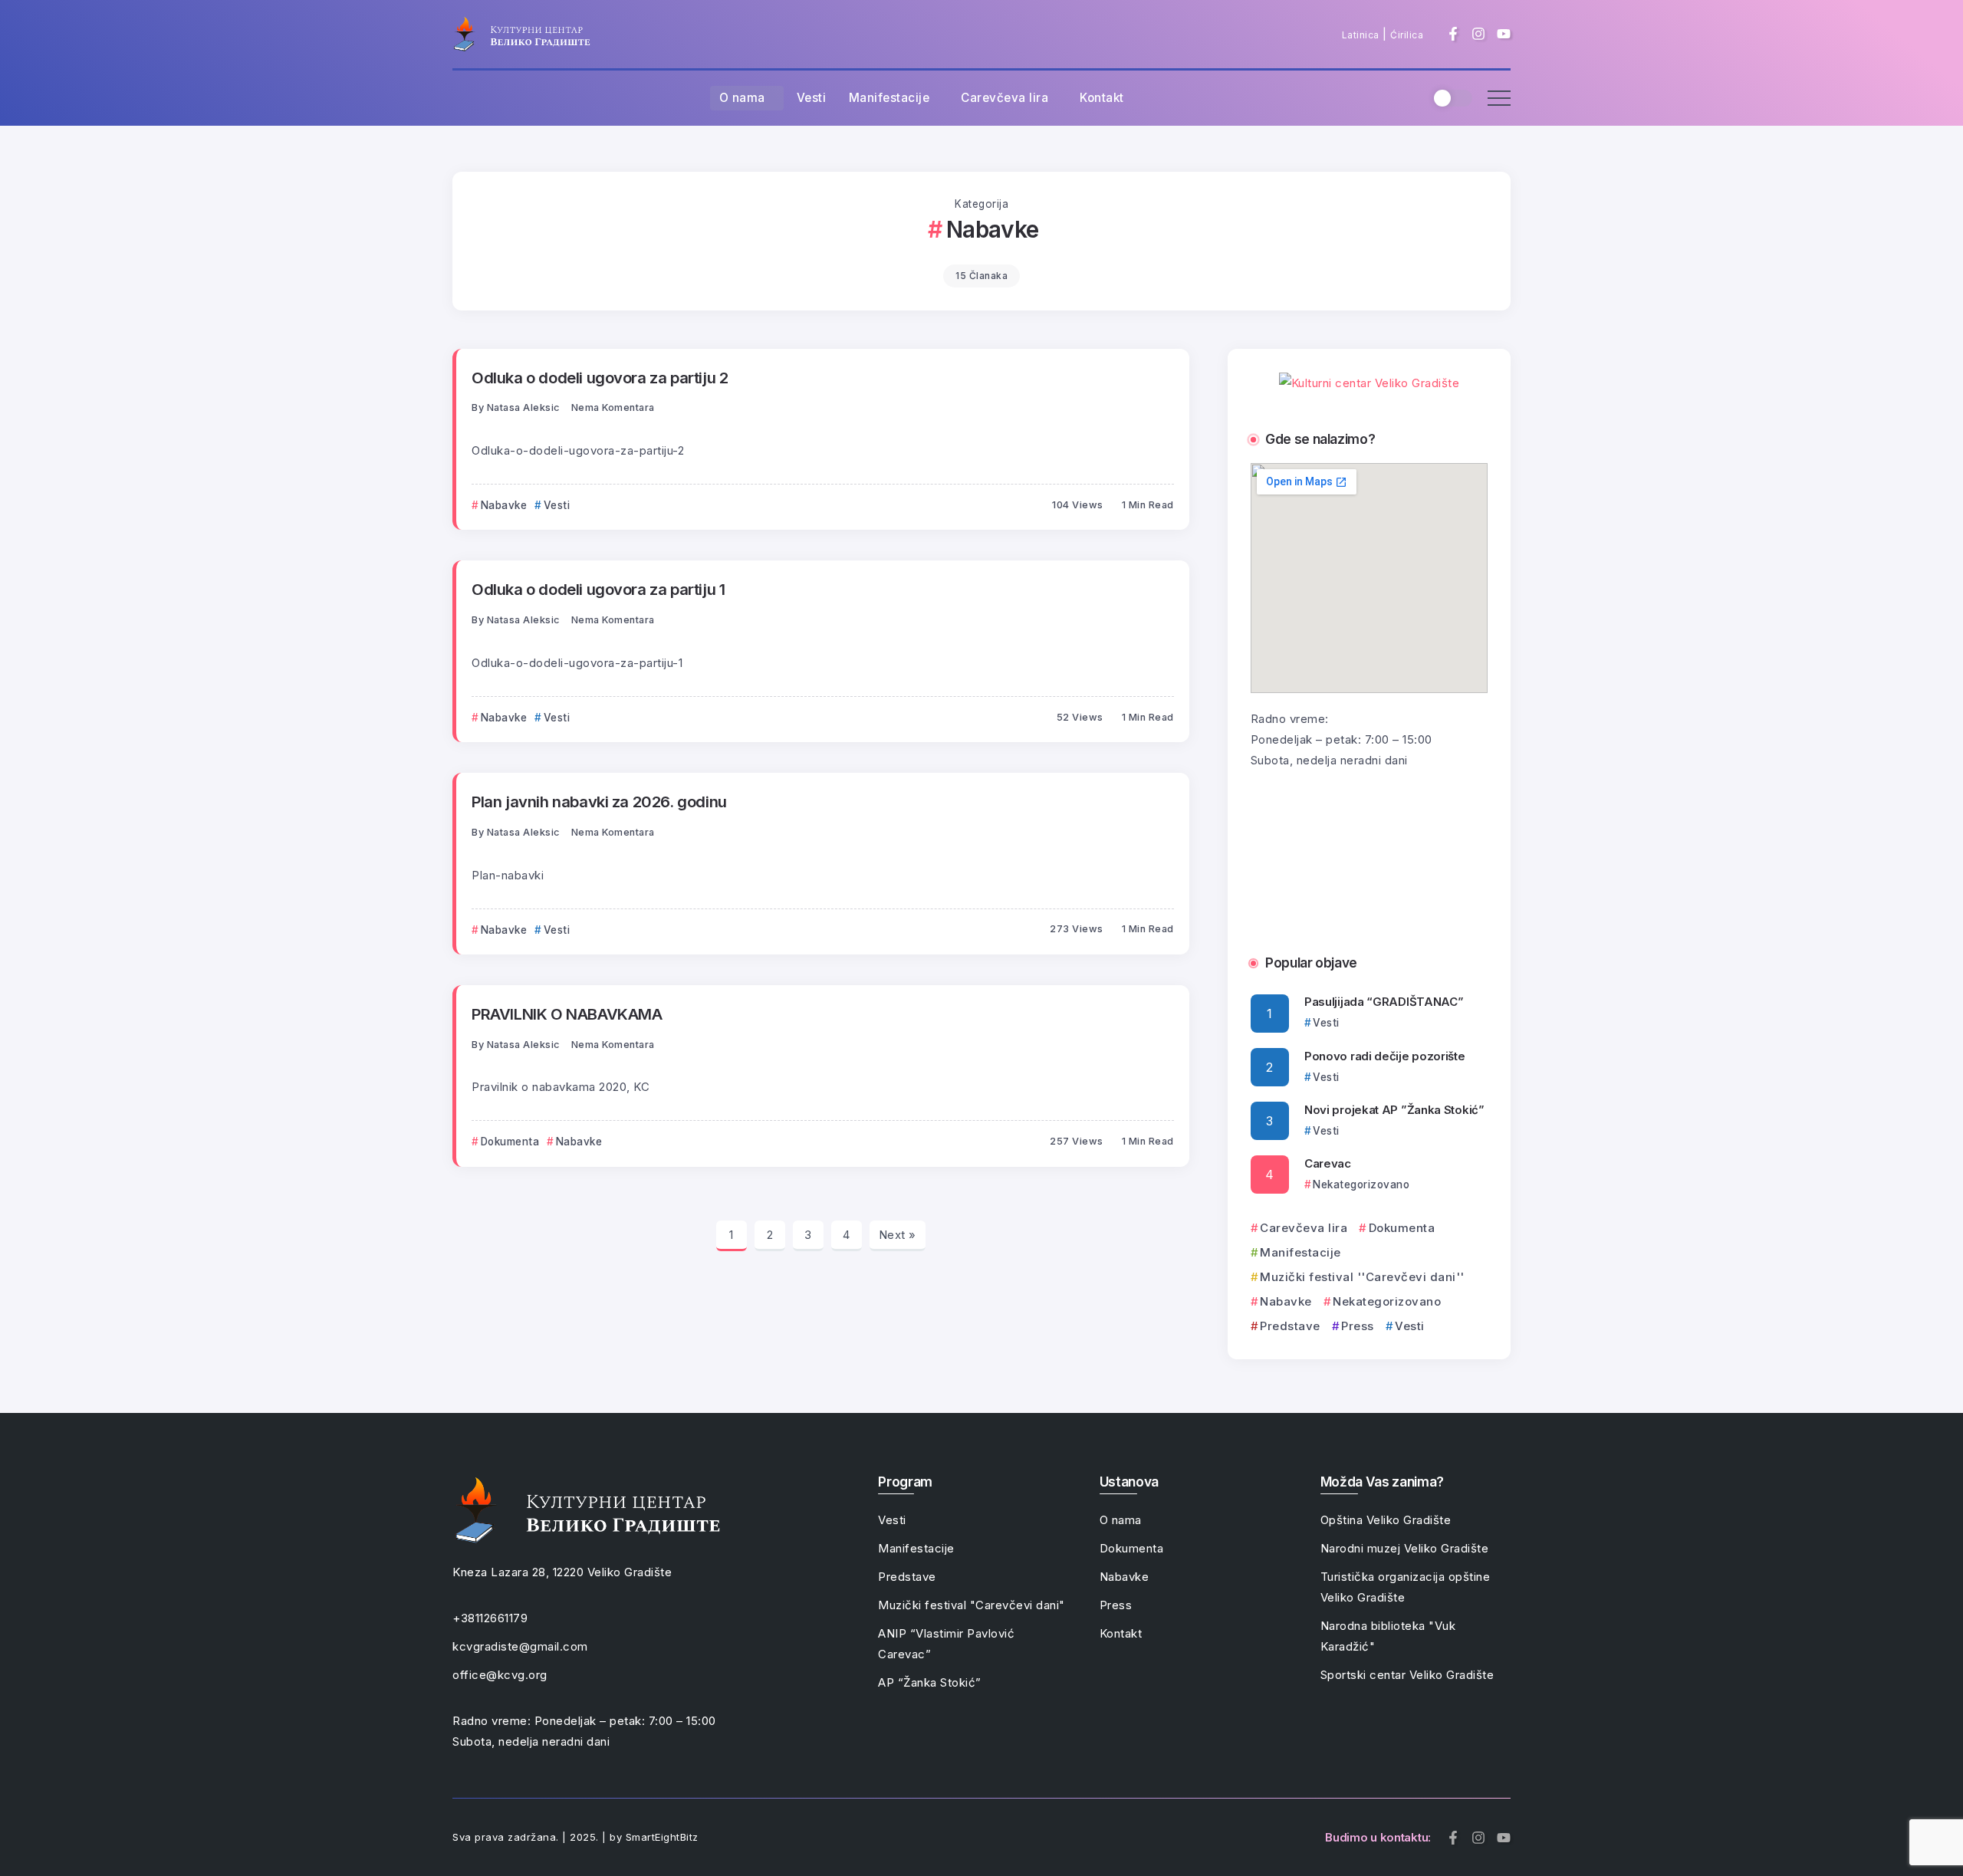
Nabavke (1286, 1301)
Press (1358, 1326)
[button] (1268, 852)
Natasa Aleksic (523, 407)
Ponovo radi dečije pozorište (1385, 1056)
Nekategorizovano (1387, 1301)
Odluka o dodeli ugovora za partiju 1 (598, 589)
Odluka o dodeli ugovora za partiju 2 (600, 378)
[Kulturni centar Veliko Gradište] (521, 33)
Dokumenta (1402, 1228)
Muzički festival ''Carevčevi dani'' (1362, 1277)
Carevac (1328, 1163)
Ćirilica (1407, 35)
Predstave (1290, 1326)
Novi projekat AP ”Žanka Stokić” (1394, 1110)
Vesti (1410, 1326)
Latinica (1361, 35)
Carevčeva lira (1304, 1228)
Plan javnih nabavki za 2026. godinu (599, 802)
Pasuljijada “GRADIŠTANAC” (1384, 1002)
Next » (898, 1235)
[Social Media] (1453, 34)
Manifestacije (1300, 1252)
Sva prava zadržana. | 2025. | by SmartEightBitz (575, 1837)
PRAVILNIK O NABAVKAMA (567, 1014)
